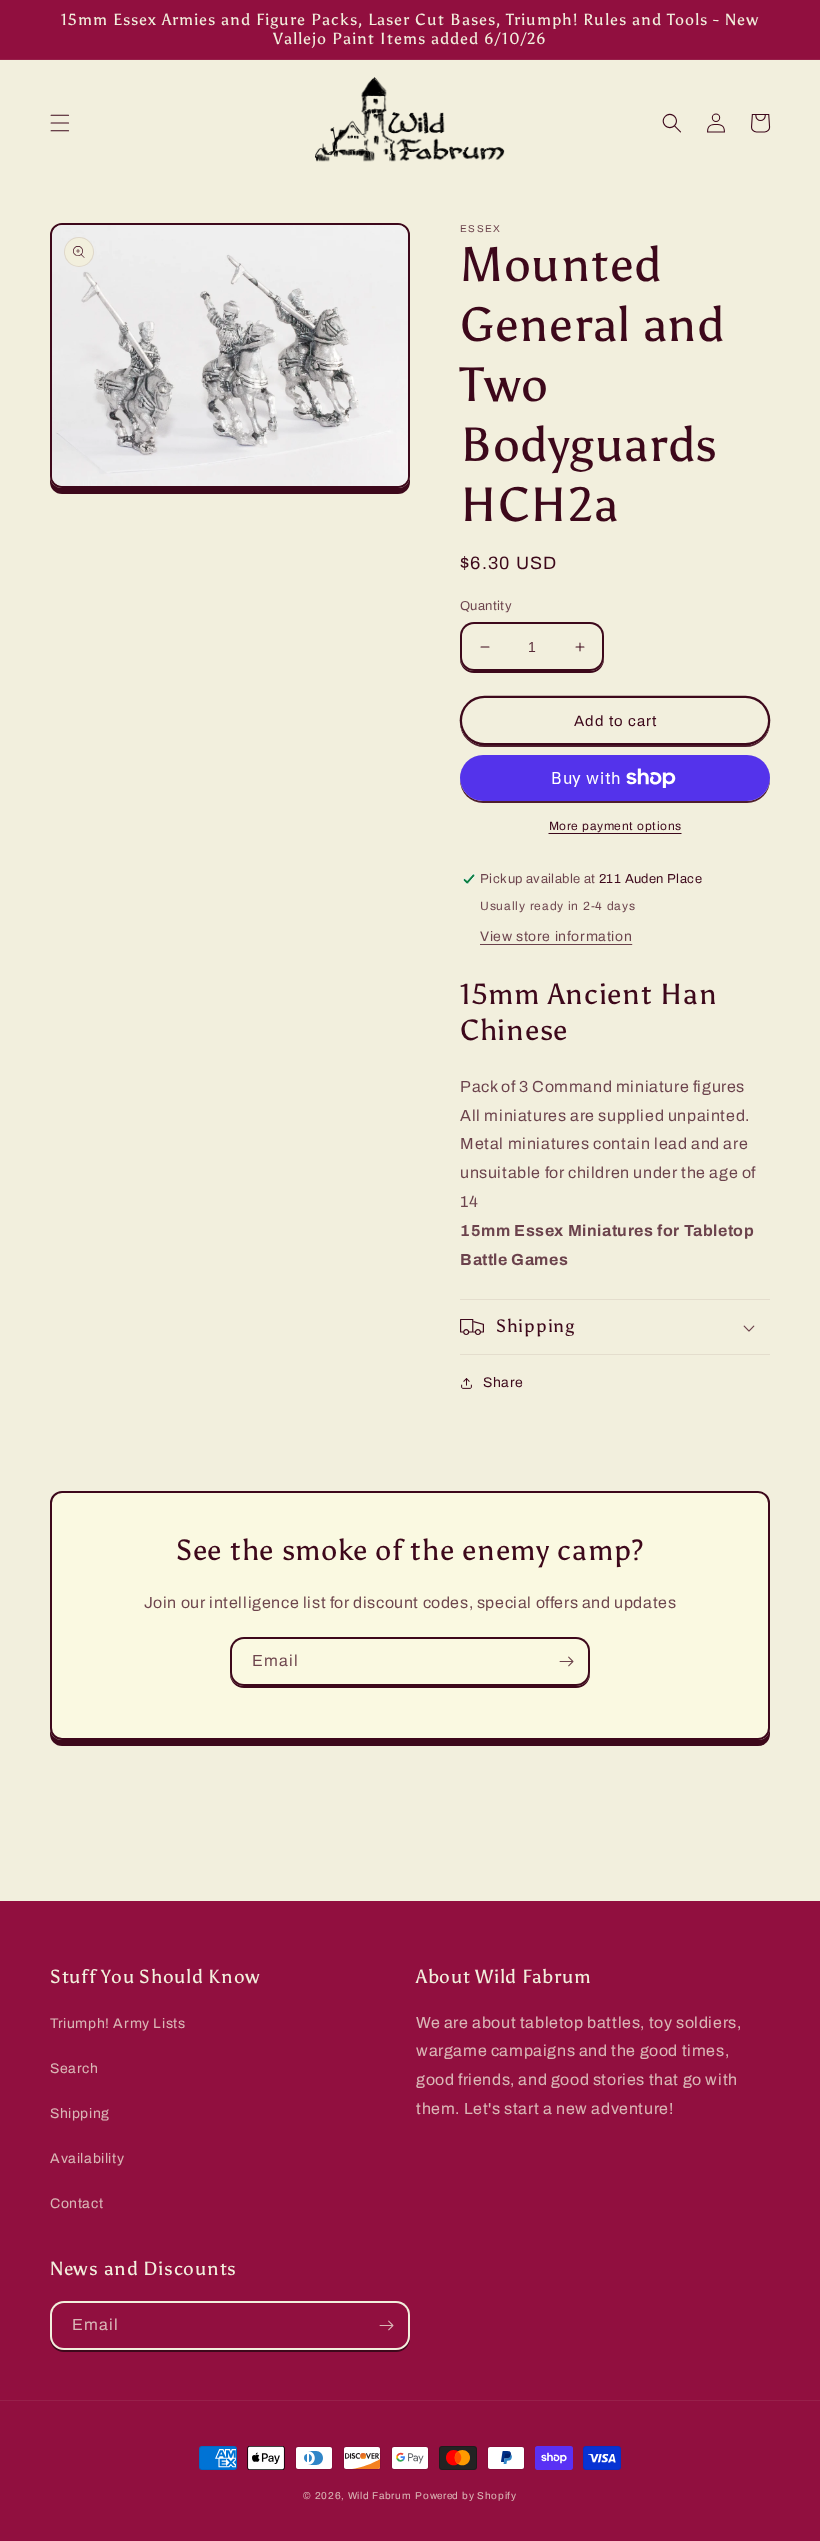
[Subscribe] (566, 1661)
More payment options (615, 826)
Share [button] (503, 1382)
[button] (60, 123)
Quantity (486, 606)
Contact (76, 2203)
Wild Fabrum (380, 2495)
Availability (87, 2158)
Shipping (80, 2113)
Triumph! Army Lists (117, 2023)
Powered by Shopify (466, 2495)
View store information (556, 936)
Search (74, 2068)
